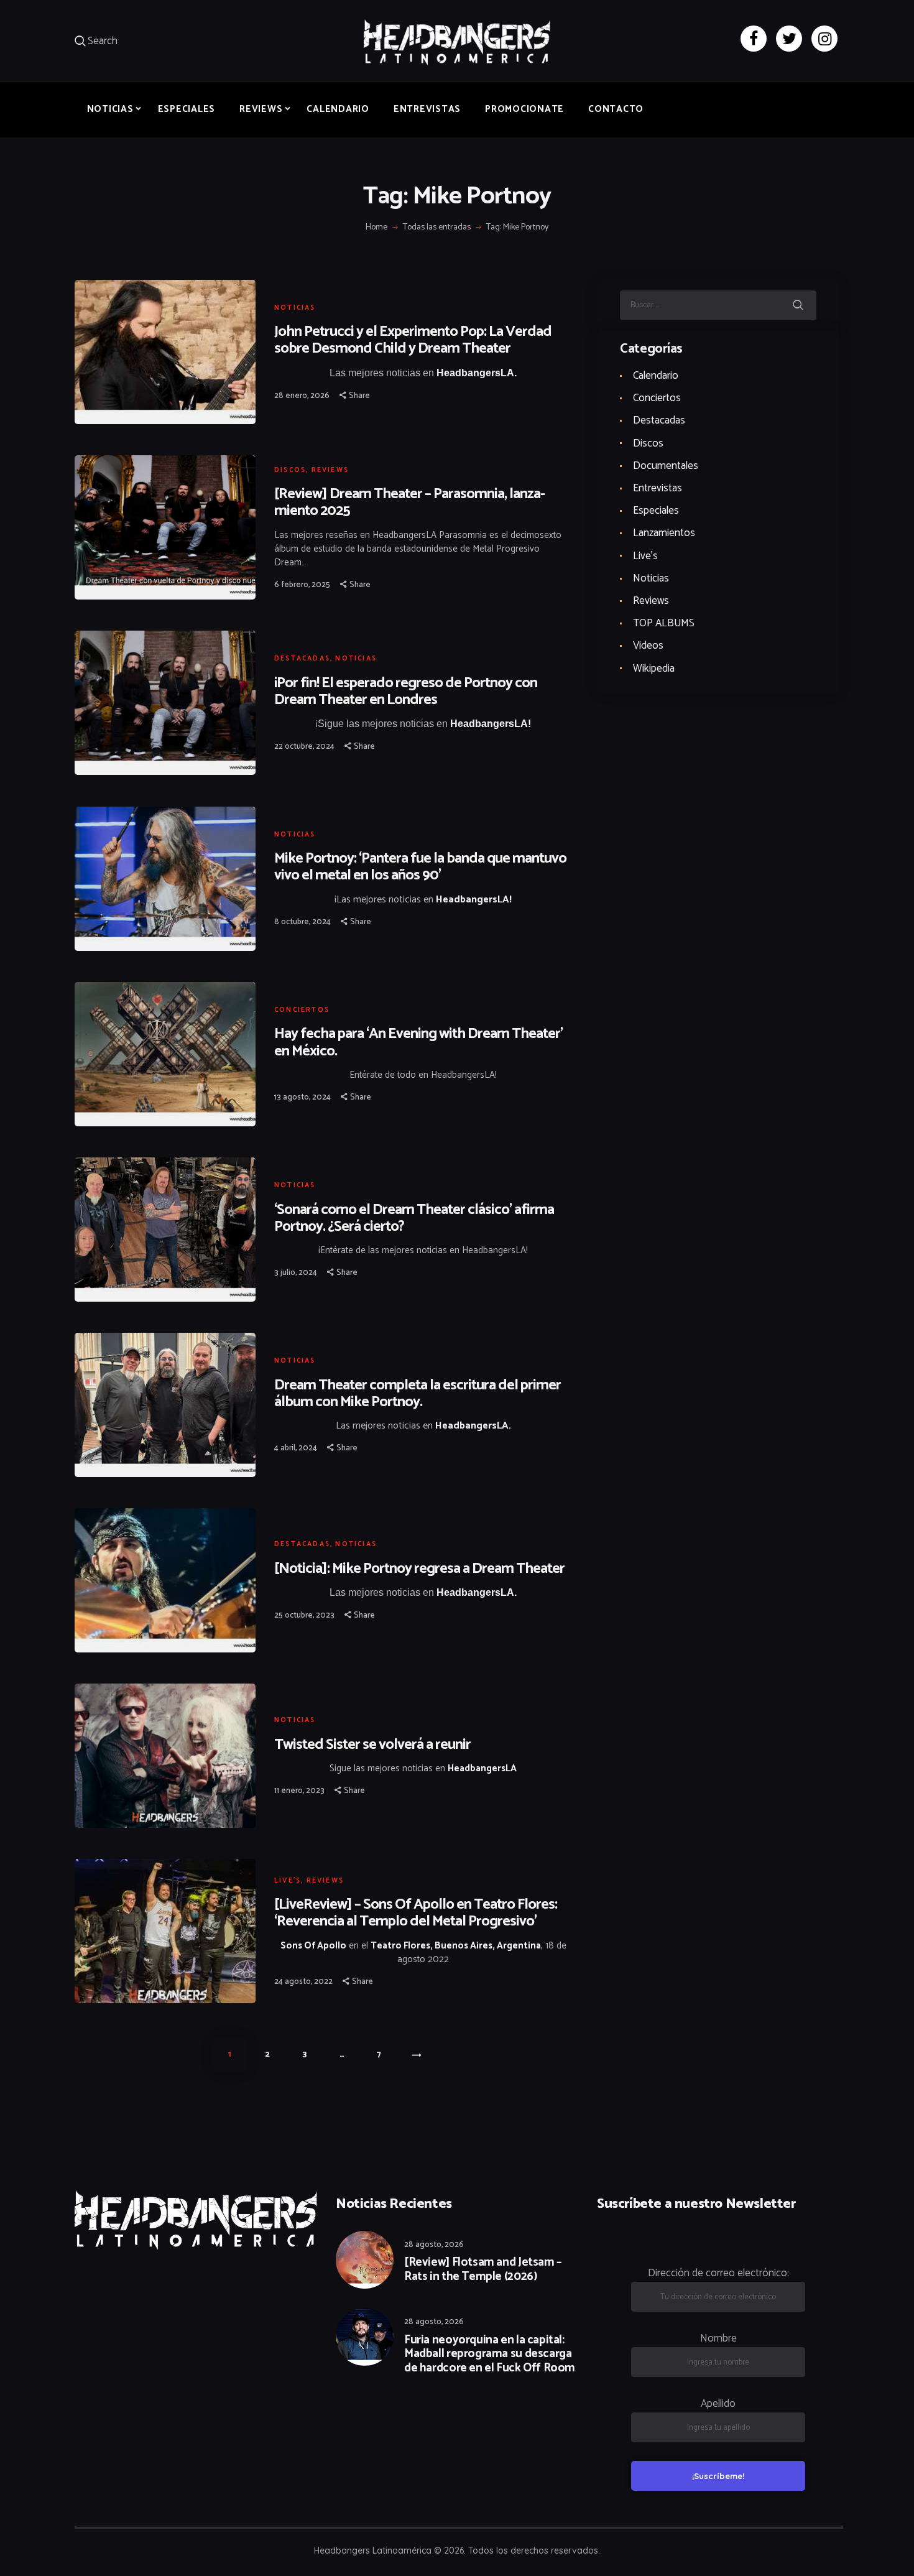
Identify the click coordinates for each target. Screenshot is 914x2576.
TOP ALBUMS (664, 623)
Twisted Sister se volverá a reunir (372, 1745)
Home (376, 228)
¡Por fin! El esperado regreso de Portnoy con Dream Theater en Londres (406, 692)
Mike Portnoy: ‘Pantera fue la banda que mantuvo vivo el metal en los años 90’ (420, 867)
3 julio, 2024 (296, 1273)
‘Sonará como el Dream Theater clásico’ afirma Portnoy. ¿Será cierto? (414, 1218)
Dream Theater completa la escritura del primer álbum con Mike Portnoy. (418, 1394)
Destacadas (302, 659)
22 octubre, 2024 (304, 747)
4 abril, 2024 (296, 1448)
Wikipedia (654, 669)
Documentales (666, 466)
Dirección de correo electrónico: (718, 2273)
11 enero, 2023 (299, 1791)
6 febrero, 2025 (302, 585)
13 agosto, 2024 (302, 1097)
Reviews (330, 470)
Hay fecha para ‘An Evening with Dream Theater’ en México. (418, 1042)
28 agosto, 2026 (434, 2245)
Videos (648, 646)
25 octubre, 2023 (304, 1615)
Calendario (656, 376)
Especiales (656, 511)
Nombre (718, 2338)
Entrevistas (658, 488)
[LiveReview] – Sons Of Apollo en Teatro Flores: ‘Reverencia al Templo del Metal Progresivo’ (416, 1913)
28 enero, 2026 (302, 396)
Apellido (718, 2404)
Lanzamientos (664, 533)
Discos (290, 470)
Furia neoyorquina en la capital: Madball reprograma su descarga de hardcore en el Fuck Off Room (490, 2355)
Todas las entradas (437, 227)
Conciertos (302, 1010)
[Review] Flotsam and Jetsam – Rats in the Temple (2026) (483, 2270)
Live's (288, 1881)
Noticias (295, 308)
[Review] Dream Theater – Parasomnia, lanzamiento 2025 (410, 503)
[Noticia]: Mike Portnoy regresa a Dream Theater (419, 1569)
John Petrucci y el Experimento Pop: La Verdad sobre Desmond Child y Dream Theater (413, 340)
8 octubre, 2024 (302, 922)
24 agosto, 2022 (303, 1982)
